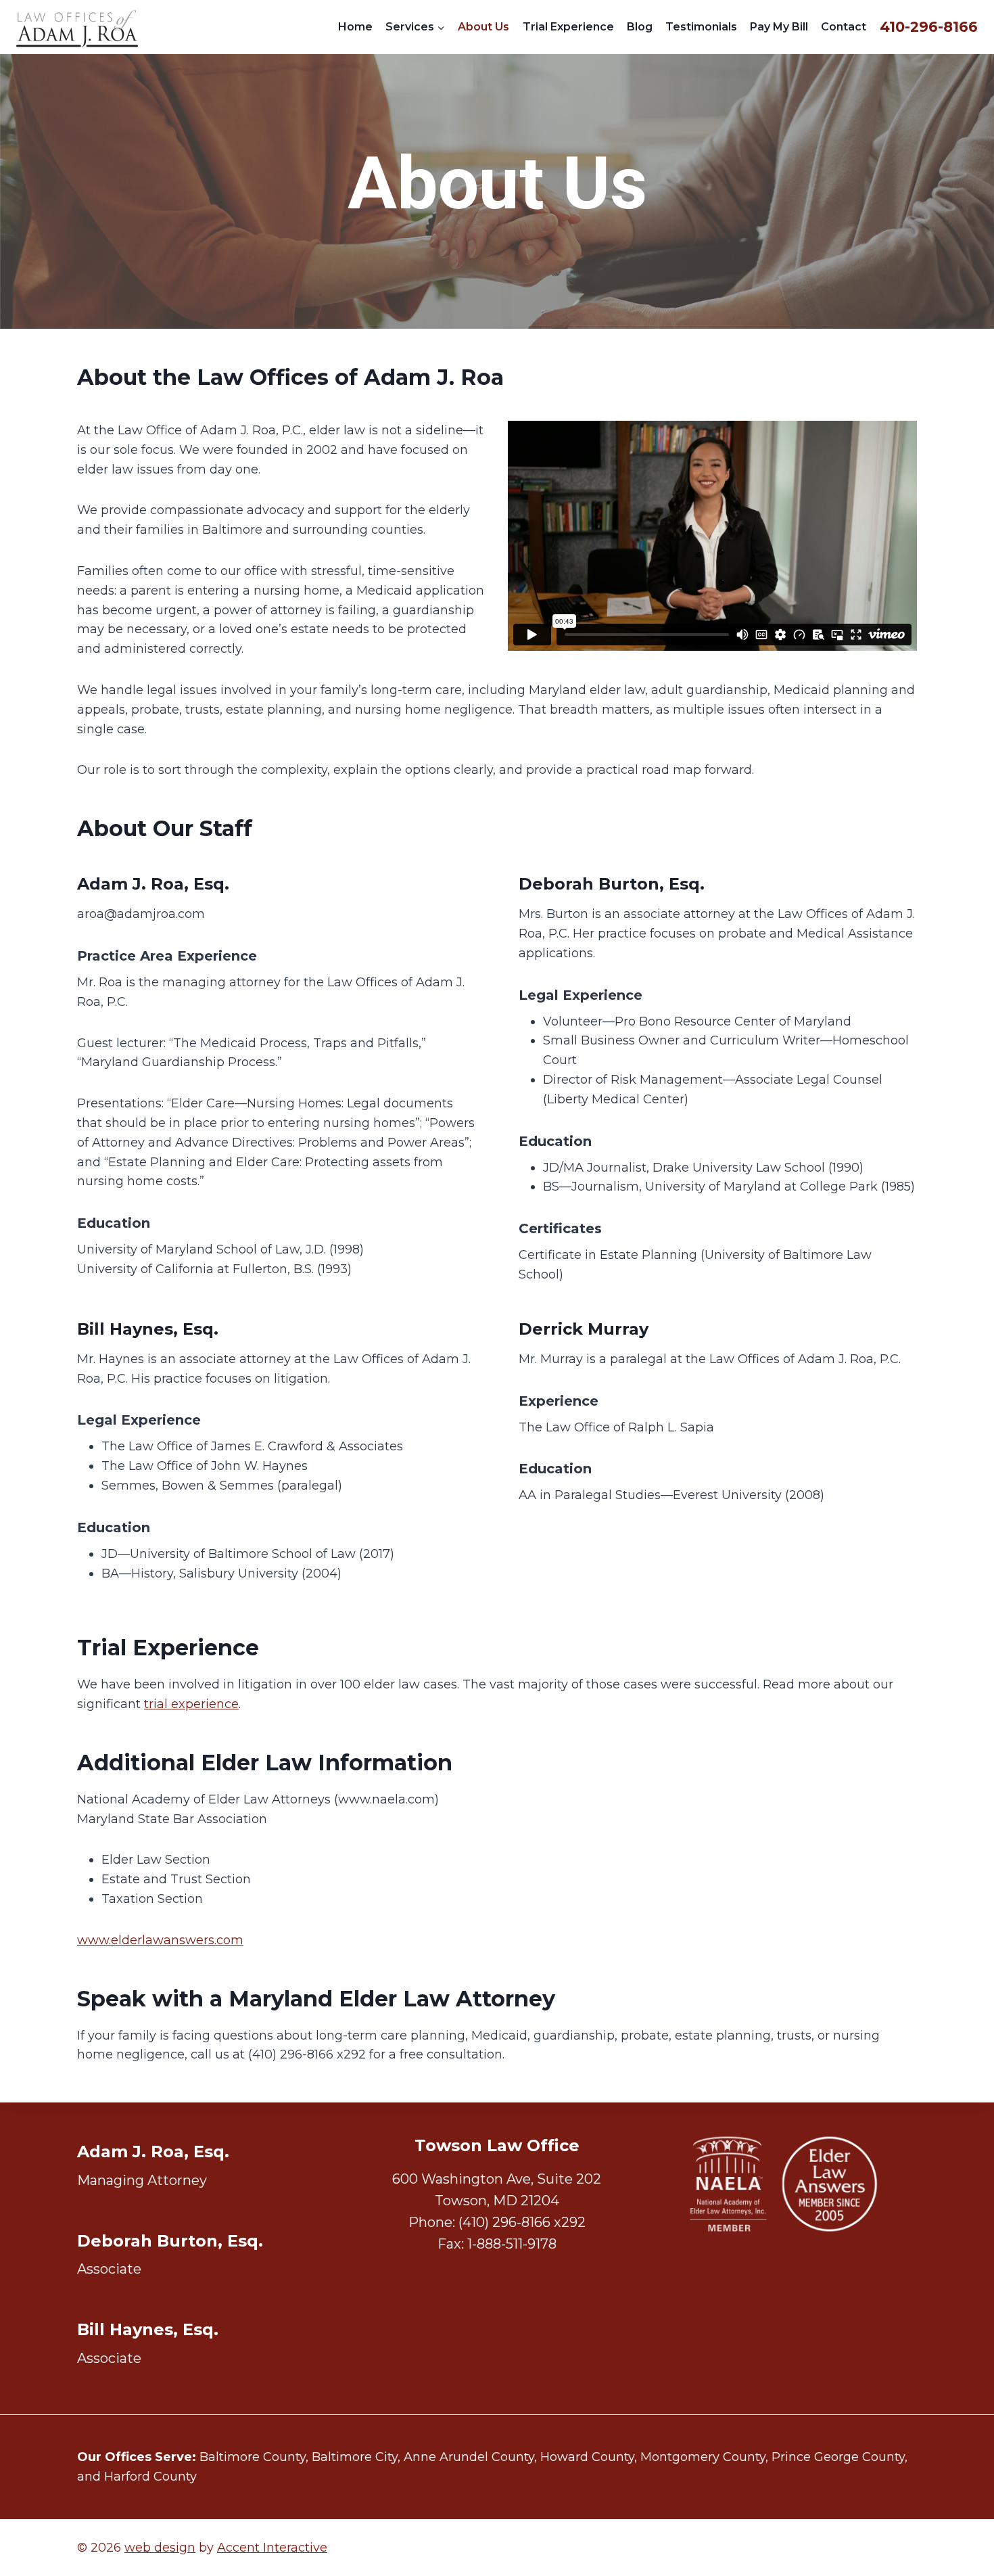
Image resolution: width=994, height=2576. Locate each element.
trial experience (191, 1704)
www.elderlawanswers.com (160, 1940)
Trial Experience (568, 27)
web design (160, 2548)
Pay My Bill (779, 27)
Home (355, 27)
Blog (640, 27)
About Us (483, 27)
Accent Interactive (272, 2548)
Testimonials (701, 27)
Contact (844, 27)
